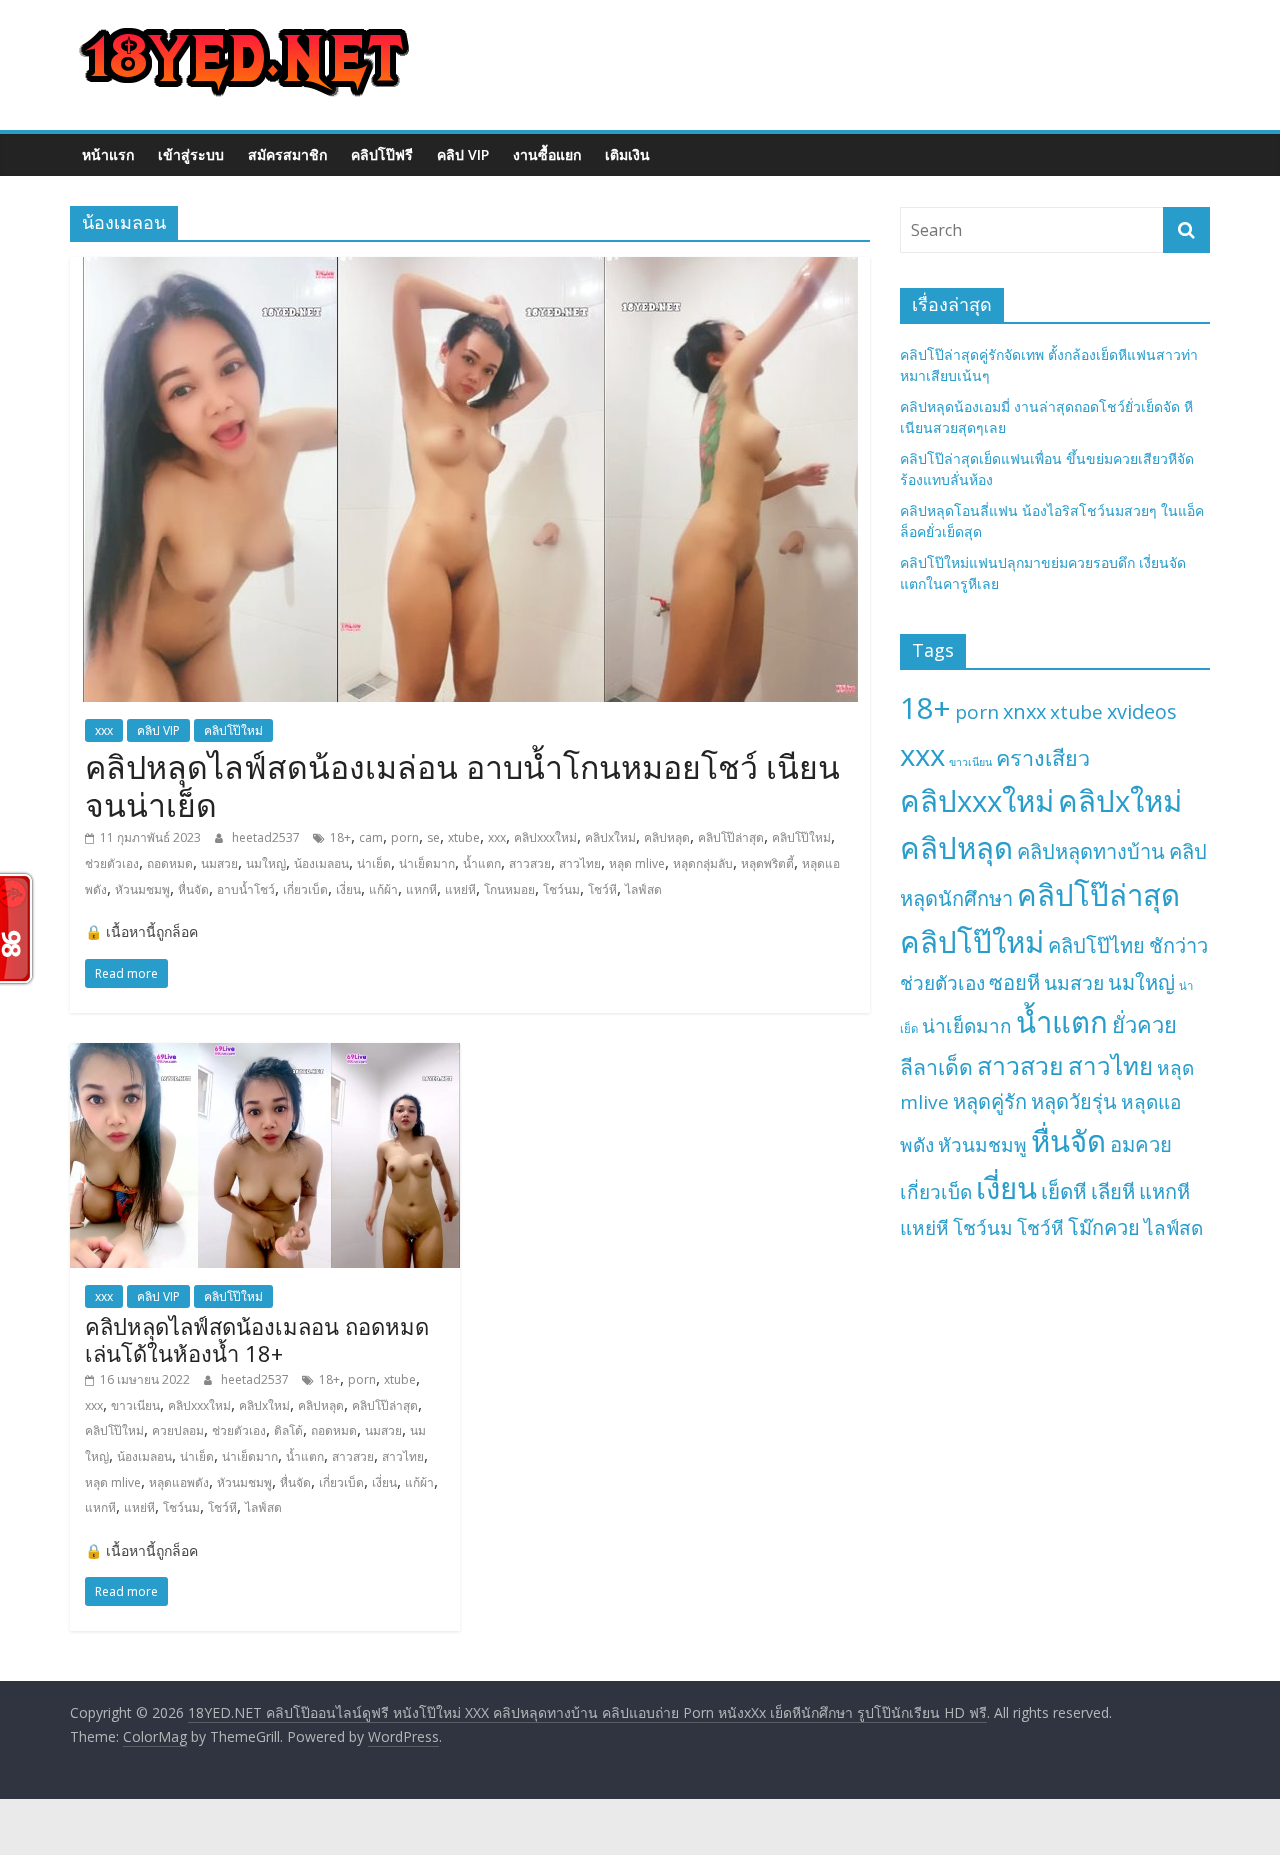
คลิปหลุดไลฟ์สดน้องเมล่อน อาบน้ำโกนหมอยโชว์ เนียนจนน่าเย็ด (462, 785)
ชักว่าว (1178, 945)
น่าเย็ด (374, 863)
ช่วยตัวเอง (112, 863)
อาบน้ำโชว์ (246, 889)
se (433, 837)
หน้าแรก (108, 154)
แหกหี (421, 889)
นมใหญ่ (266, 863)
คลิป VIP (463, 154)
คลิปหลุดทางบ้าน (1091, 851)
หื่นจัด (193, 889)
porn (405, 837)
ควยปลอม (178, 1430)
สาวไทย (580, 863)
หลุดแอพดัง (179, 1482)
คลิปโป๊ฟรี (382, 154)
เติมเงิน (627, 154)
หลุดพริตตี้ (767, 863)
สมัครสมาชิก (287, 154)
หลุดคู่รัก (990, 1101)
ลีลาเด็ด (936, 1066)
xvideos (1142, 711)
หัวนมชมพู (142, 889)
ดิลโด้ (288, 1430)
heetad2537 (267, 837)
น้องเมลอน (321, 863)
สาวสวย (530, 863)
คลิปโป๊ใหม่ (233, 730)
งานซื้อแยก (547, 154)
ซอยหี (1014, 982)
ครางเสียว (1043, 757)
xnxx (1024, 711)
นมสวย (219, 863)
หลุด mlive (637, 863)
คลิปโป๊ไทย (1096, 945)
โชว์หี (602, 889)
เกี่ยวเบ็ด (305, 889)
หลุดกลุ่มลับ (703, 863)
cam (371, 837)
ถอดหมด (170, 863)
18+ (340, 837)
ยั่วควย (1144, 1024)
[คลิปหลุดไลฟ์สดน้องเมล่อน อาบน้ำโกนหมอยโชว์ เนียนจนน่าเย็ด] (470, 269)
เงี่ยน (348, 889)
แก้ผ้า (383, 889)
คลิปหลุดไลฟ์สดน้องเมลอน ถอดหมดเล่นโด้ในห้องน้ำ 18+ (257, 1339)
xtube (464, 837)
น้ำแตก (482, 863)
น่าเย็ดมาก (427, 863)
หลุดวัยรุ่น (1074, 1101)
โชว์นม (561, 889)
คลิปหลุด (667, 837)
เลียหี (1113, 1191)
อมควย (1141, 1144)
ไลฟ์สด (643, 889)
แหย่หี (460, 889)
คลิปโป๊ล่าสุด (731, 837)
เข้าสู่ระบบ (191, 154)
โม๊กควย (1104, 1227)
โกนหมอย (509, 889)
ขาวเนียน (135, 1405)
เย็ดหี (1064, 1191)
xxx (104, 730)
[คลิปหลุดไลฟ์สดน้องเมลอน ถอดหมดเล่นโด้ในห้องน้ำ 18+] (265, 1055)
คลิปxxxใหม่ (545, 837)
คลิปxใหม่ (610, 837)
